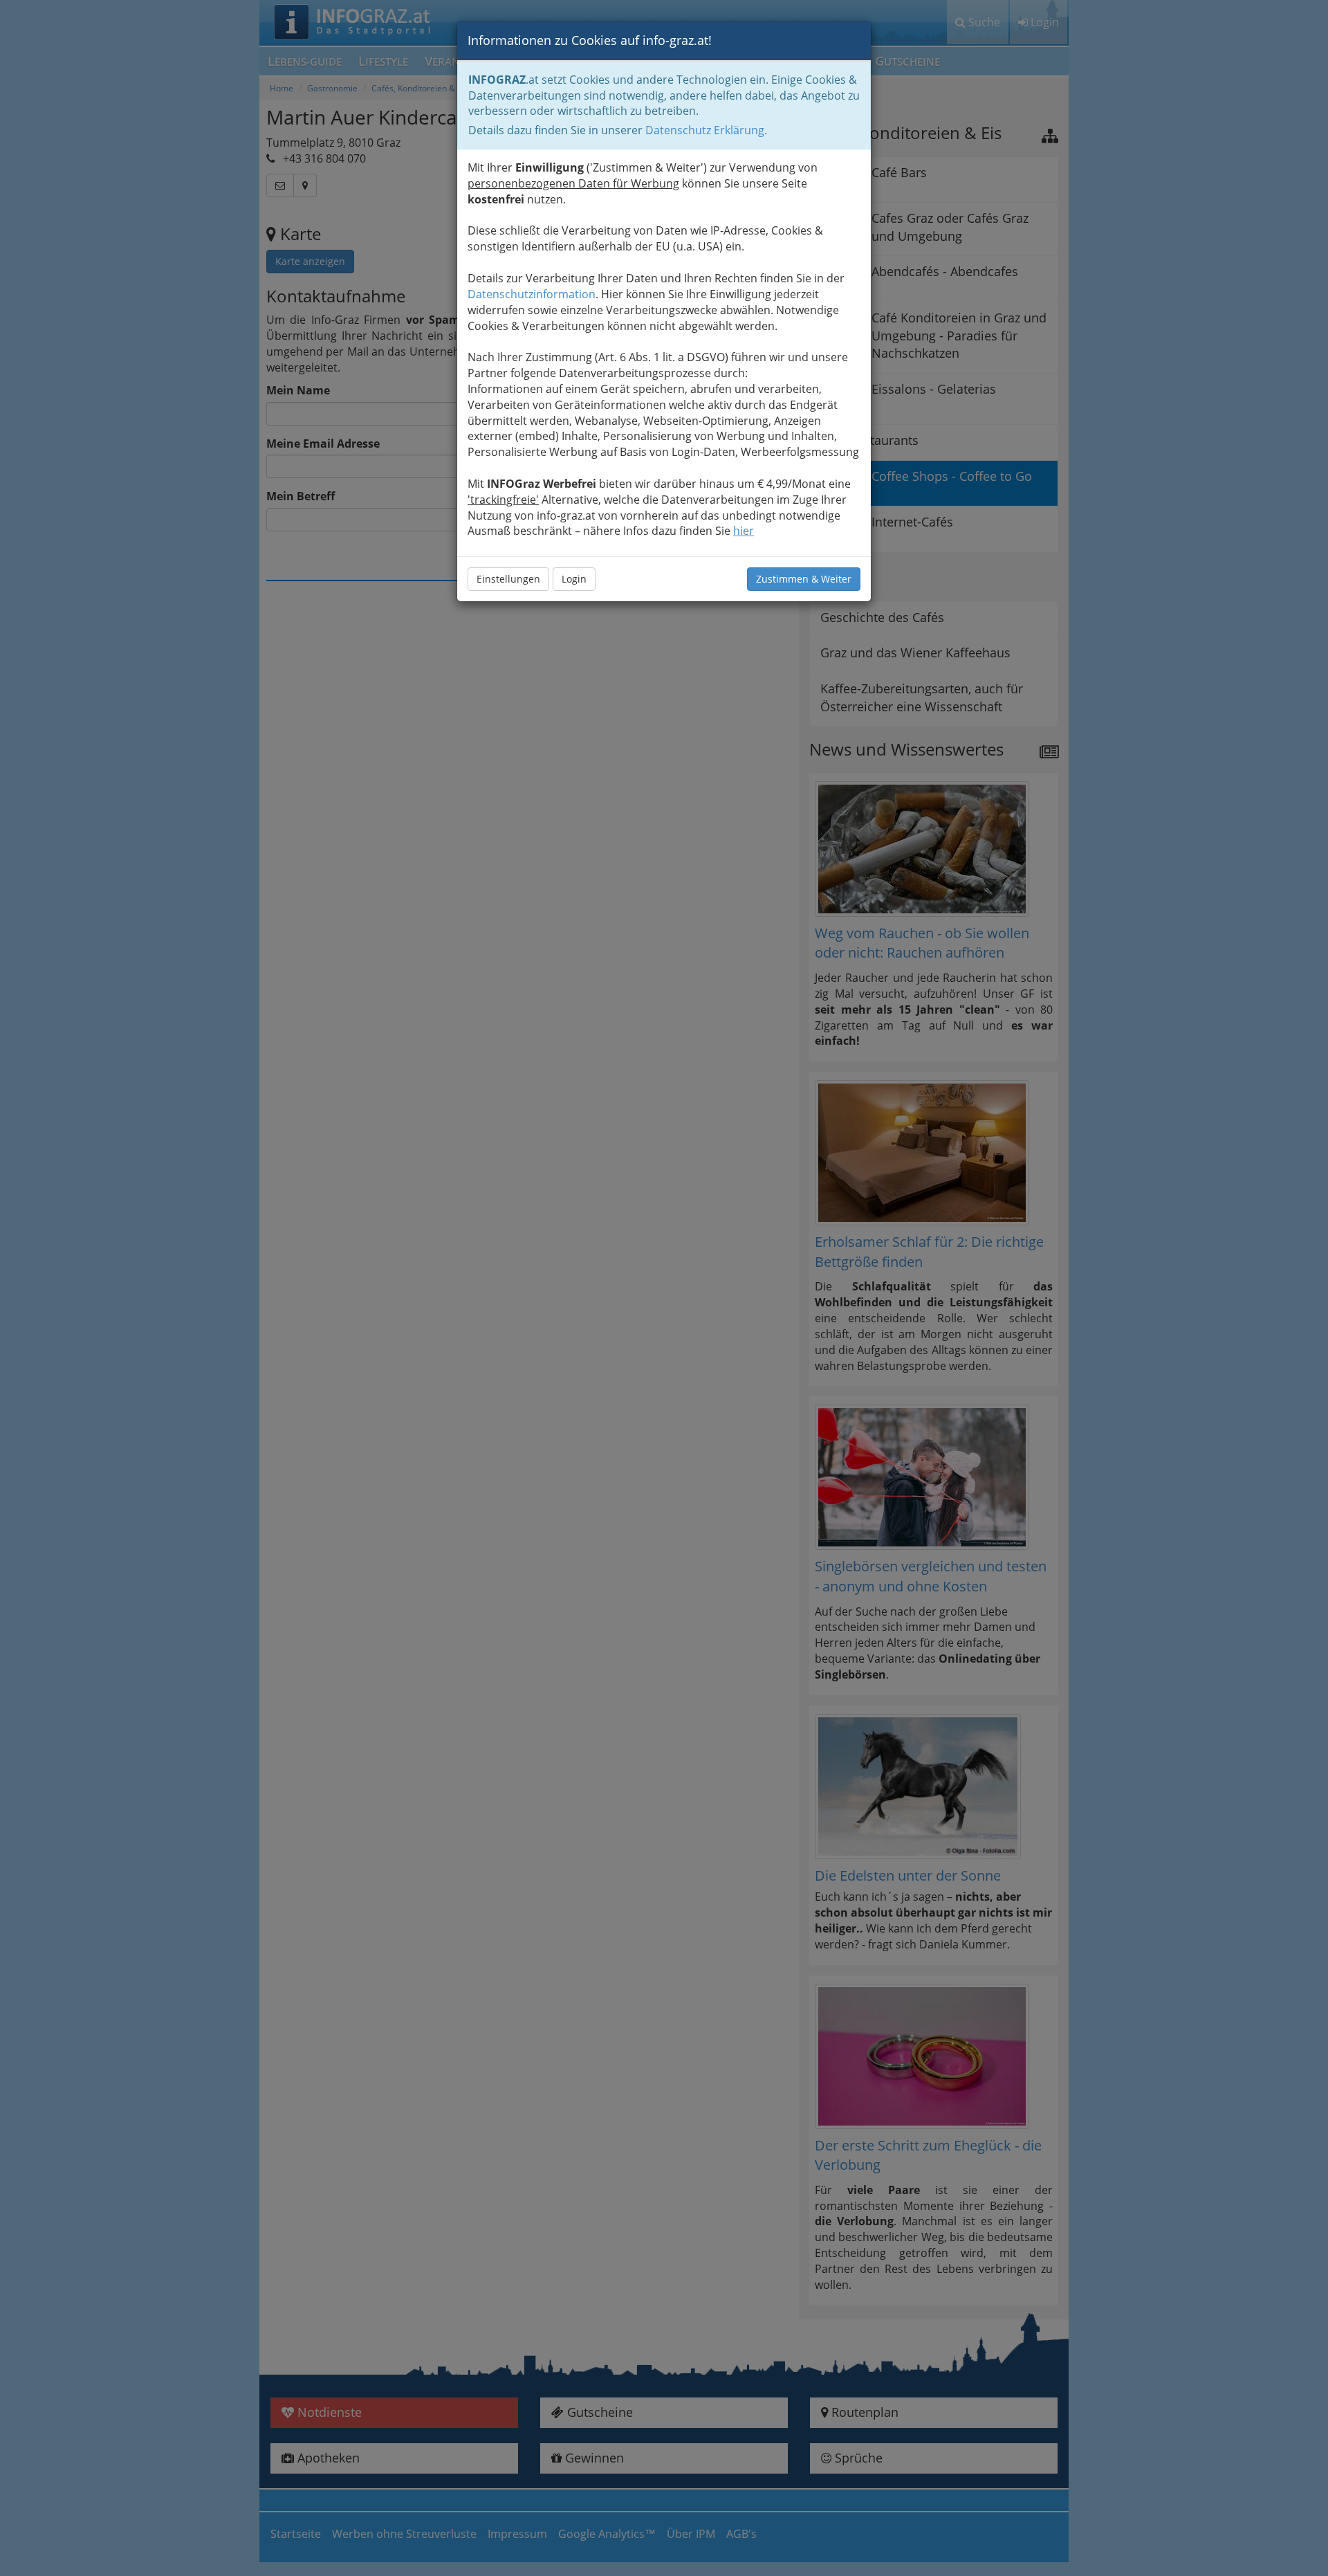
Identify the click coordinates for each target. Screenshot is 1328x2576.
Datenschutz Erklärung (705, 130)
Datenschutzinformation (532, 294)
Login (574, 579)
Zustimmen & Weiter (804, 579)
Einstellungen (508, 579)
